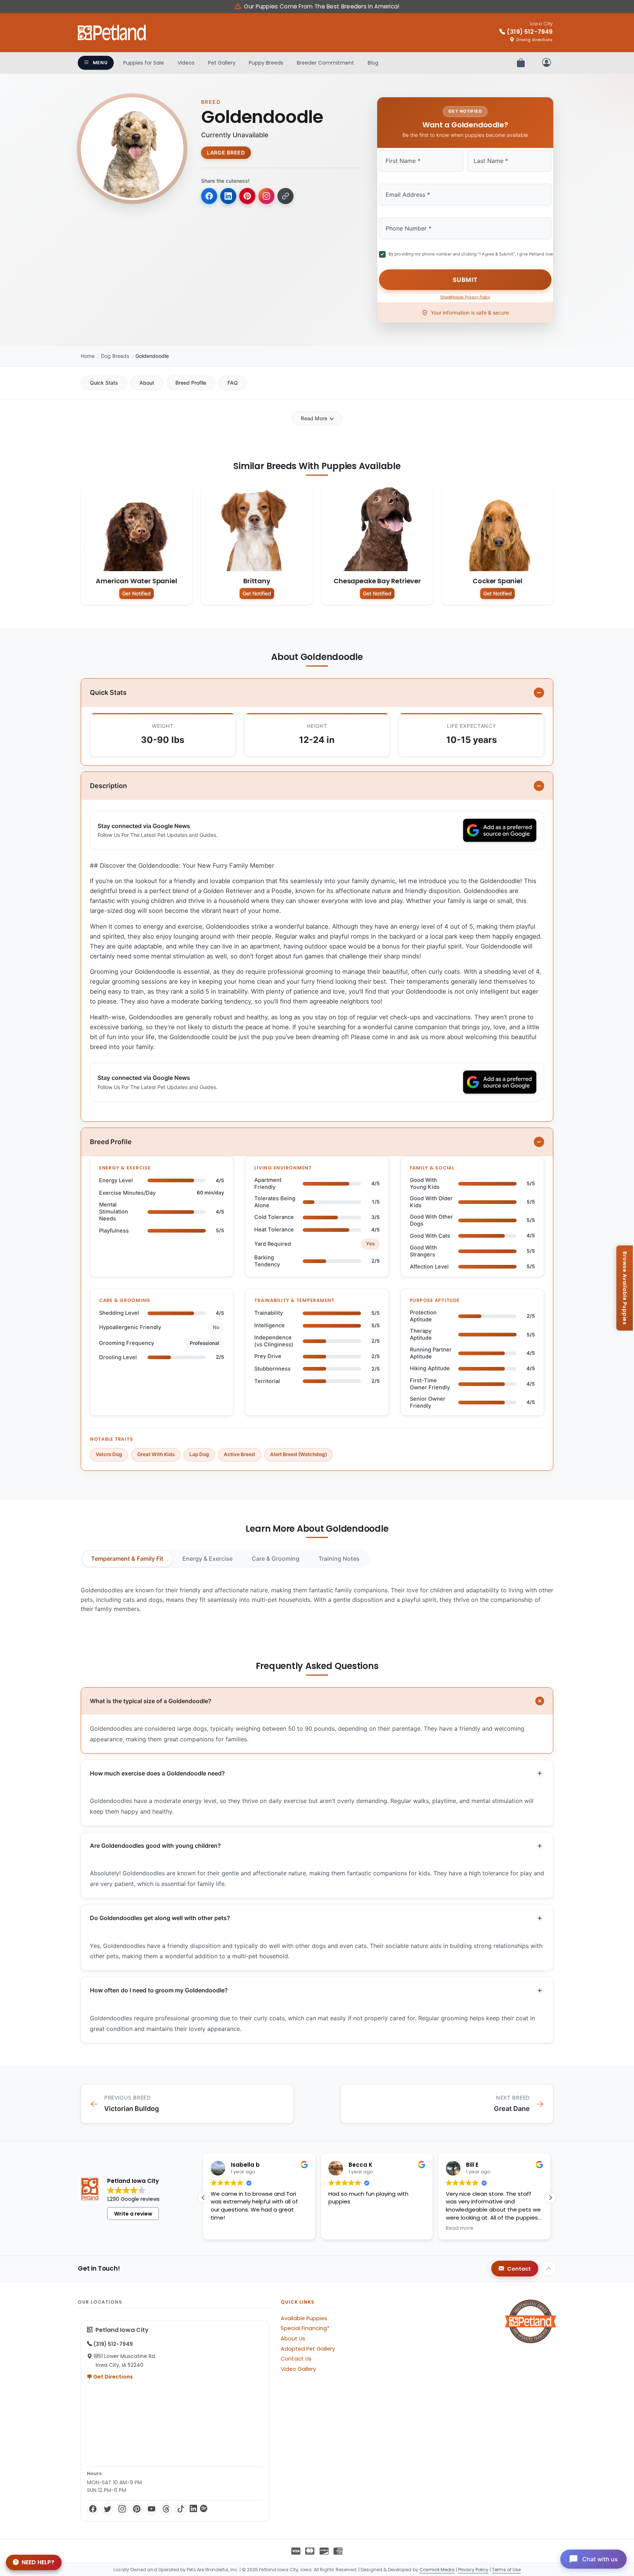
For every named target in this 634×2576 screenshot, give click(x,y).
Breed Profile (191, 383)
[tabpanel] (317, 1600)
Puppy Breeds (266, 63)
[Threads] (166, 2509)
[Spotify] (204, 2509)
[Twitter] (108, 2509)
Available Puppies (304, 2318)
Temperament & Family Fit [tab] (127, 1559)
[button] (550, 2198)
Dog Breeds (115, 356)
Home (88, 356)
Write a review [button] (133, 2214)
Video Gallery (298, 2369)
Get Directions (112, 2377)
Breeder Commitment (325, 63)
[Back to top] (549, 2269)
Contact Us (296, 2359)
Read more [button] (342, 2228)
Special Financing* (305, 2328)
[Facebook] (93, 2509)
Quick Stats (104, 383)
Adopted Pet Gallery (308, 2349)
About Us (293, 2339)
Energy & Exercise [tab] (207, 1559)
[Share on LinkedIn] (228, 196)
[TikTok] (181, 2509)
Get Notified (136, 593)
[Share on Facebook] (209, 196)
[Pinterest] (137, 2509)
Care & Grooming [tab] (276, 1559)
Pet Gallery (222, 63)
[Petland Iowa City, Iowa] (112, 33)
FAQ (233, 383)
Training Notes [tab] (339, 1559)
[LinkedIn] (193, 2509)
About (147, 383)
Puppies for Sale (144, 63)
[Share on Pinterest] (247, 196)
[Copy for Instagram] (266, 196)
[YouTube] (152, 2509)
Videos (186, 63)
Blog (373, 63)
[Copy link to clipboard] (285, 196)
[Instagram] (122, 2509)
